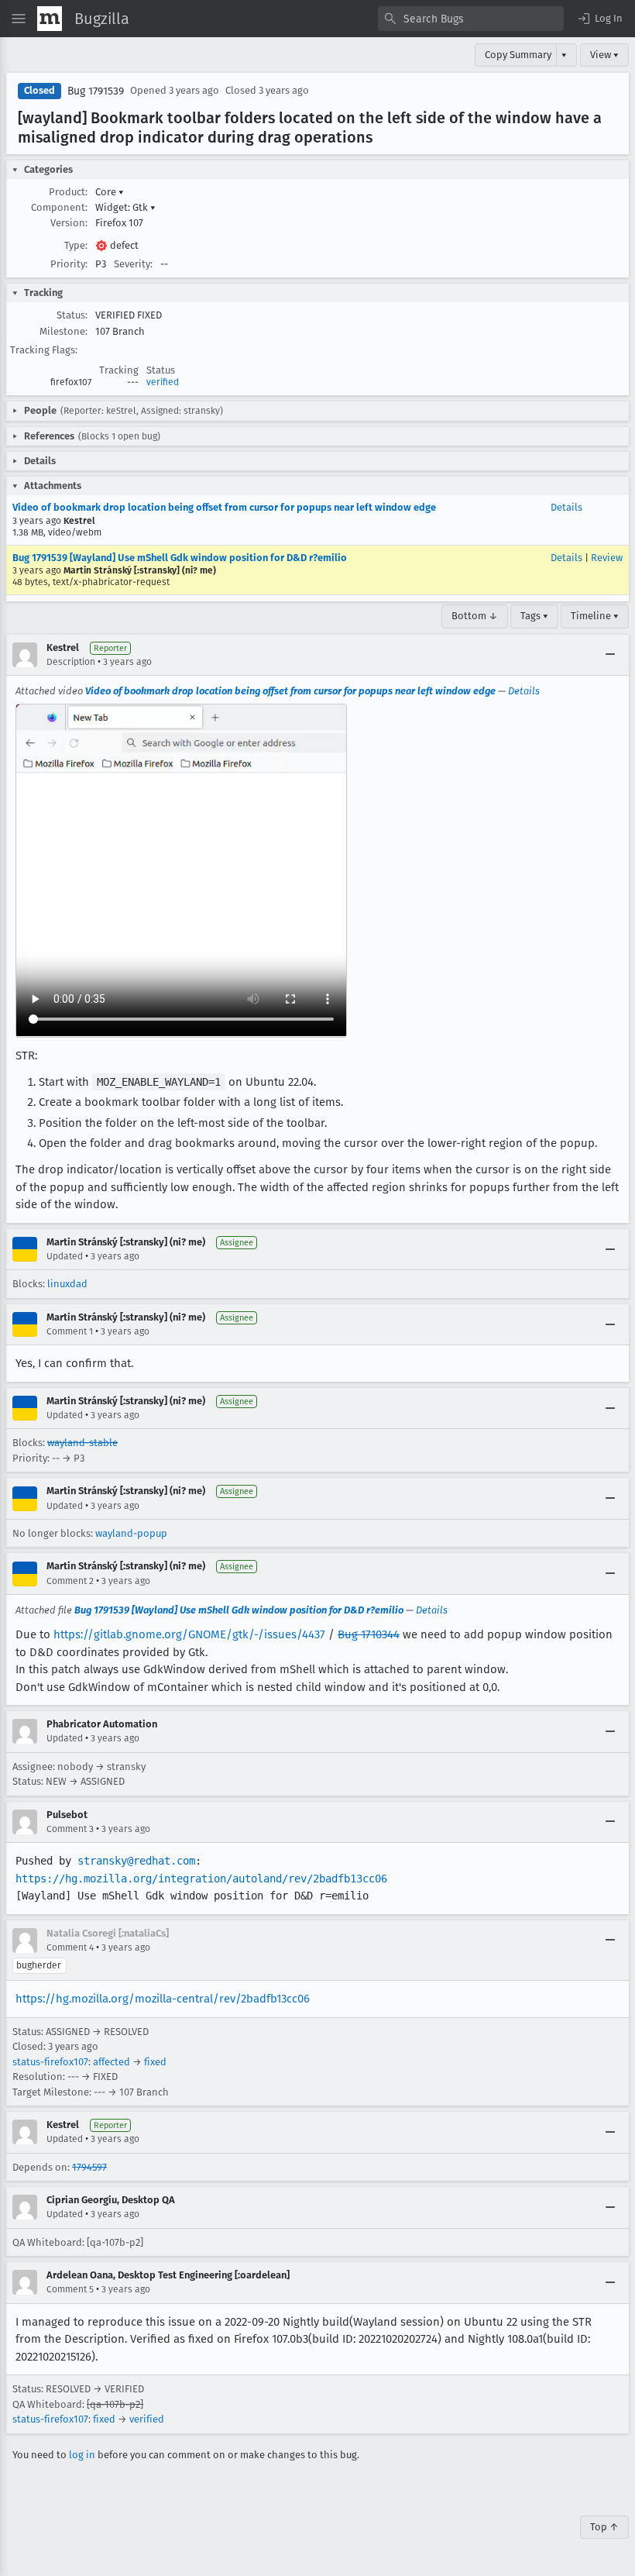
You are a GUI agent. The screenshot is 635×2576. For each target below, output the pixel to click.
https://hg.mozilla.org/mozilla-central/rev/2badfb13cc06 (163, 1999)
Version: (69, 223)
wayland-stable (82, 1443)
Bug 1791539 (96, 91)
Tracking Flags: (44, 350)
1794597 (89, 2167)
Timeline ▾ (595, 616)
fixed (155, 2062)
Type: (76, 245)
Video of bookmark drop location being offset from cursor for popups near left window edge (224, 507)
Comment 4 (70, 1947)
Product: (68, 192)
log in (82, 2455)
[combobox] (471, 19)
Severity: (133, 264)
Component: (59, 207)
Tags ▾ (534, 616)
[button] (599, 19)
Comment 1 (70, 1331)
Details (566, 507)
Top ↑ (604, 2527)
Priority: (69, 264)
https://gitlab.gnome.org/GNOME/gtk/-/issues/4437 (189, 1634)
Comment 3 (70, 1829)
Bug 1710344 (369, 1634)
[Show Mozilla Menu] (50, 19)
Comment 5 (70, 2289)
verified (163, 382)
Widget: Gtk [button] (125, 207)
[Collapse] (610, 655)
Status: (72, 315)
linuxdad (67, 1284)
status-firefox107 (50, 2062)
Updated (65, 1256)
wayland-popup (131, 1533)
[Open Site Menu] (19, 19)
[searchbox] (471, 19)
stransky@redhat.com (136, 1861)
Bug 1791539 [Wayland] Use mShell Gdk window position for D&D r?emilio (180, 558)
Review (607, 558)
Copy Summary (518, 55)
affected (112, 2062)
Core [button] (110, 192)
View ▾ (604, 55)
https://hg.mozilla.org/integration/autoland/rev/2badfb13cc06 (201, 1879)
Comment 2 (70, 1581)
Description (71, 662)
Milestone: (63, 331)
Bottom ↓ (475, 616)
